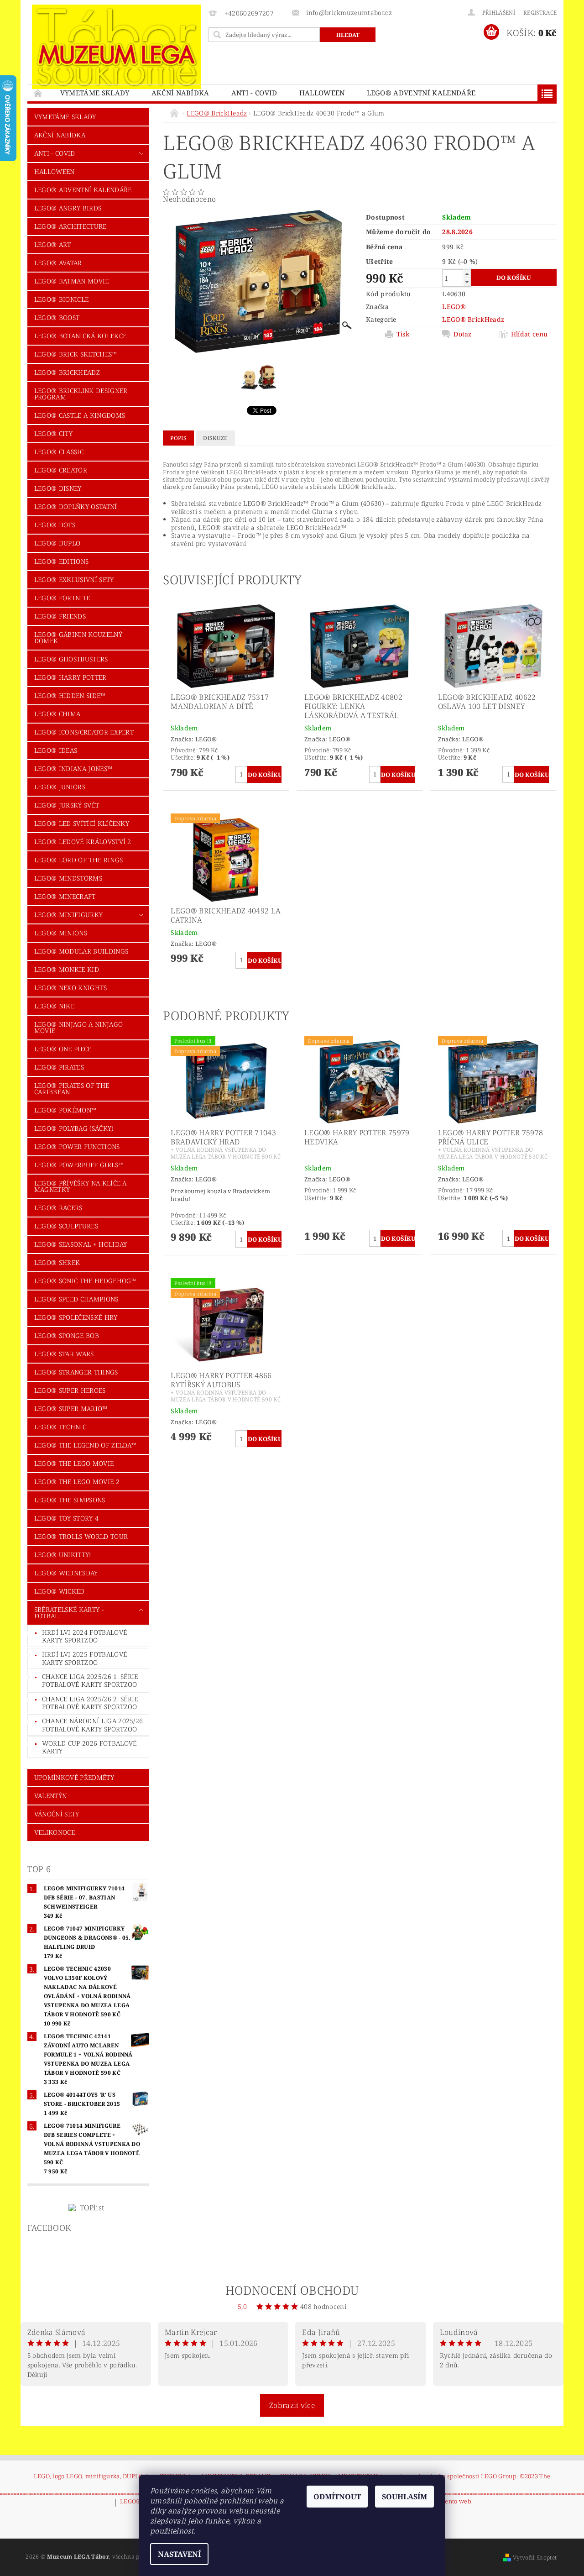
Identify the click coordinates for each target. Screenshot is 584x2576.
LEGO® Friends (60, 616)
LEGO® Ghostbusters (71, 659)
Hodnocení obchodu (292, 2290)
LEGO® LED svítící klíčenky (82, 823)
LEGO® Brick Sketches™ (76, 354)
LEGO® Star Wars (64, 1354)
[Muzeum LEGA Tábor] (116, 47)
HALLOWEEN (322, 93)
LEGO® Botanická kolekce (80, 336)
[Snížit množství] (467, 282)
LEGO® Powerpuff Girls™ (79, 1165)
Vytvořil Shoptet (535, 2558)
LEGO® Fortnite (62, 598)
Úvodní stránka (38, 93)
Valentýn (51, 1796)
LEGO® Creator (61, 470)
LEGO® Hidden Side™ (70, 695)
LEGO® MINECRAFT (65, 896)
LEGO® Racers (58, 1208)
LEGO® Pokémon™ (65, 1110)
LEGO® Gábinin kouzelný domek (78, 637)
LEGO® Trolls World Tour (81, 1536)
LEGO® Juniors (60, 787)
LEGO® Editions (61, 561)
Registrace (540, 13)
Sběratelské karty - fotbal (69, 1613)
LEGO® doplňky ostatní (76, 506)
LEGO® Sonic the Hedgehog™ (85, 1281)
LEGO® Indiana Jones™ (73, 769)
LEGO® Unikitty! (63, 1555)
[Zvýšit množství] (467, 274)
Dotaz (463, 334)
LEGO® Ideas (56, 750)
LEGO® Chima (57, 714)
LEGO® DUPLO (57, 543)
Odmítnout (337, 2497)
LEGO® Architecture (70, 226)
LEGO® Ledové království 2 (83, 842)
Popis (178, 438)
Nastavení (179, 2554)
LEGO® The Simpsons (70, 1500)
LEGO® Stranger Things (76, 1372)
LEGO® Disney (58, 488)
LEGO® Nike (54, 1006)
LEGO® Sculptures (66, 1226)
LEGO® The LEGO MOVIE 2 (77, 1482)
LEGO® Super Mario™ (71, 1409)
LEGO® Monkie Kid (67, 969)
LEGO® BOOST (57, 317)
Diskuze (215, 438)
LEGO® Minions (61, 933)
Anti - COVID (254, 93)
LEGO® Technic (60, 1427)
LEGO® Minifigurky (68, 915)
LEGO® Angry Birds (68, 208)
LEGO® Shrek (57, 1262)
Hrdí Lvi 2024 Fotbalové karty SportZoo (84, 1636)
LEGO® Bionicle (61, 299)
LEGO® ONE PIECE (63, 1049)
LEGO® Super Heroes (70, 1390)
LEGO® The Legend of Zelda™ (85, 1445)
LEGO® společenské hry (76, 1317)
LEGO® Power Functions (77, 1146)
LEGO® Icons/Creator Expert (84, 732)
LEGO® (454, 307)
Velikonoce (55, 1832)
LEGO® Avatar (58, 263)
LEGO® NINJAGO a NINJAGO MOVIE (78, 1027)
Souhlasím (404, 2497)
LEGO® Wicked (60, 1591)
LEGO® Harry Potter (70, 677)
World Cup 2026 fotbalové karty (89, 1747)
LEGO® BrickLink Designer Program (81, 394)
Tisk (403, 334)
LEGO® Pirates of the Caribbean (72, 1089)
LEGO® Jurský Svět (67, 805)
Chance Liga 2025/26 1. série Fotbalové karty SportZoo (90, 1681)
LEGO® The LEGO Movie (74, 1463)
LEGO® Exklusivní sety (74, 580)
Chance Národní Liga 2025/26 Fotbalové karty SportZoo (93, 1725)
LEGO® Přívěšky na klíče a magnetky (81, 1186)
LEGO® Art (53, 244)
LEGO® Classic (59, 452)
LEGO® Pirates (59, 1067)
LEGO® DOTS (55, 525)
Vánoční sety (57, 1814)
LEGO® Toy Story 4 (66, 1518)
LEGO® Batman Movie (72, 281)
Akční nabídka (180, 93)
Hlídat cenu (529, 334)
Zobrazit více (292, 2405)
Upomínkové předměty (74, 1777)
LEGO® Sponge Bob (67, 1335)
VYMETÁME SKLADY (95, 93)
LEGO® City (53, 433)
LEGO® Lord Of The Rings (78, 860)
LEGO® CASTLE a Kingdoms (80, 415)
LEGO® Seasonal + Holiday (81, 1244)
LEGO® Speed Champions (76, 1299)
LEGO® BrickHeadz (67, 372)
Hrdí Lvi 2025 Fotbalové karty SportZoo (84, 1658)
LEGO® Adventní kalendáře (421, 93)
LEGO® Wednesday (66, 1573)
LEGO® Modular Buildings (81, 951)
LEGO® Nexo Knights (71, 988)
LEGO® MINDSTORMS (68, 878)
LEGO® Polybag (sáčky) (74, 1128)
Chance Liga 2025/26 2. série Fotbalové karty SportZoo (90, 1703)
